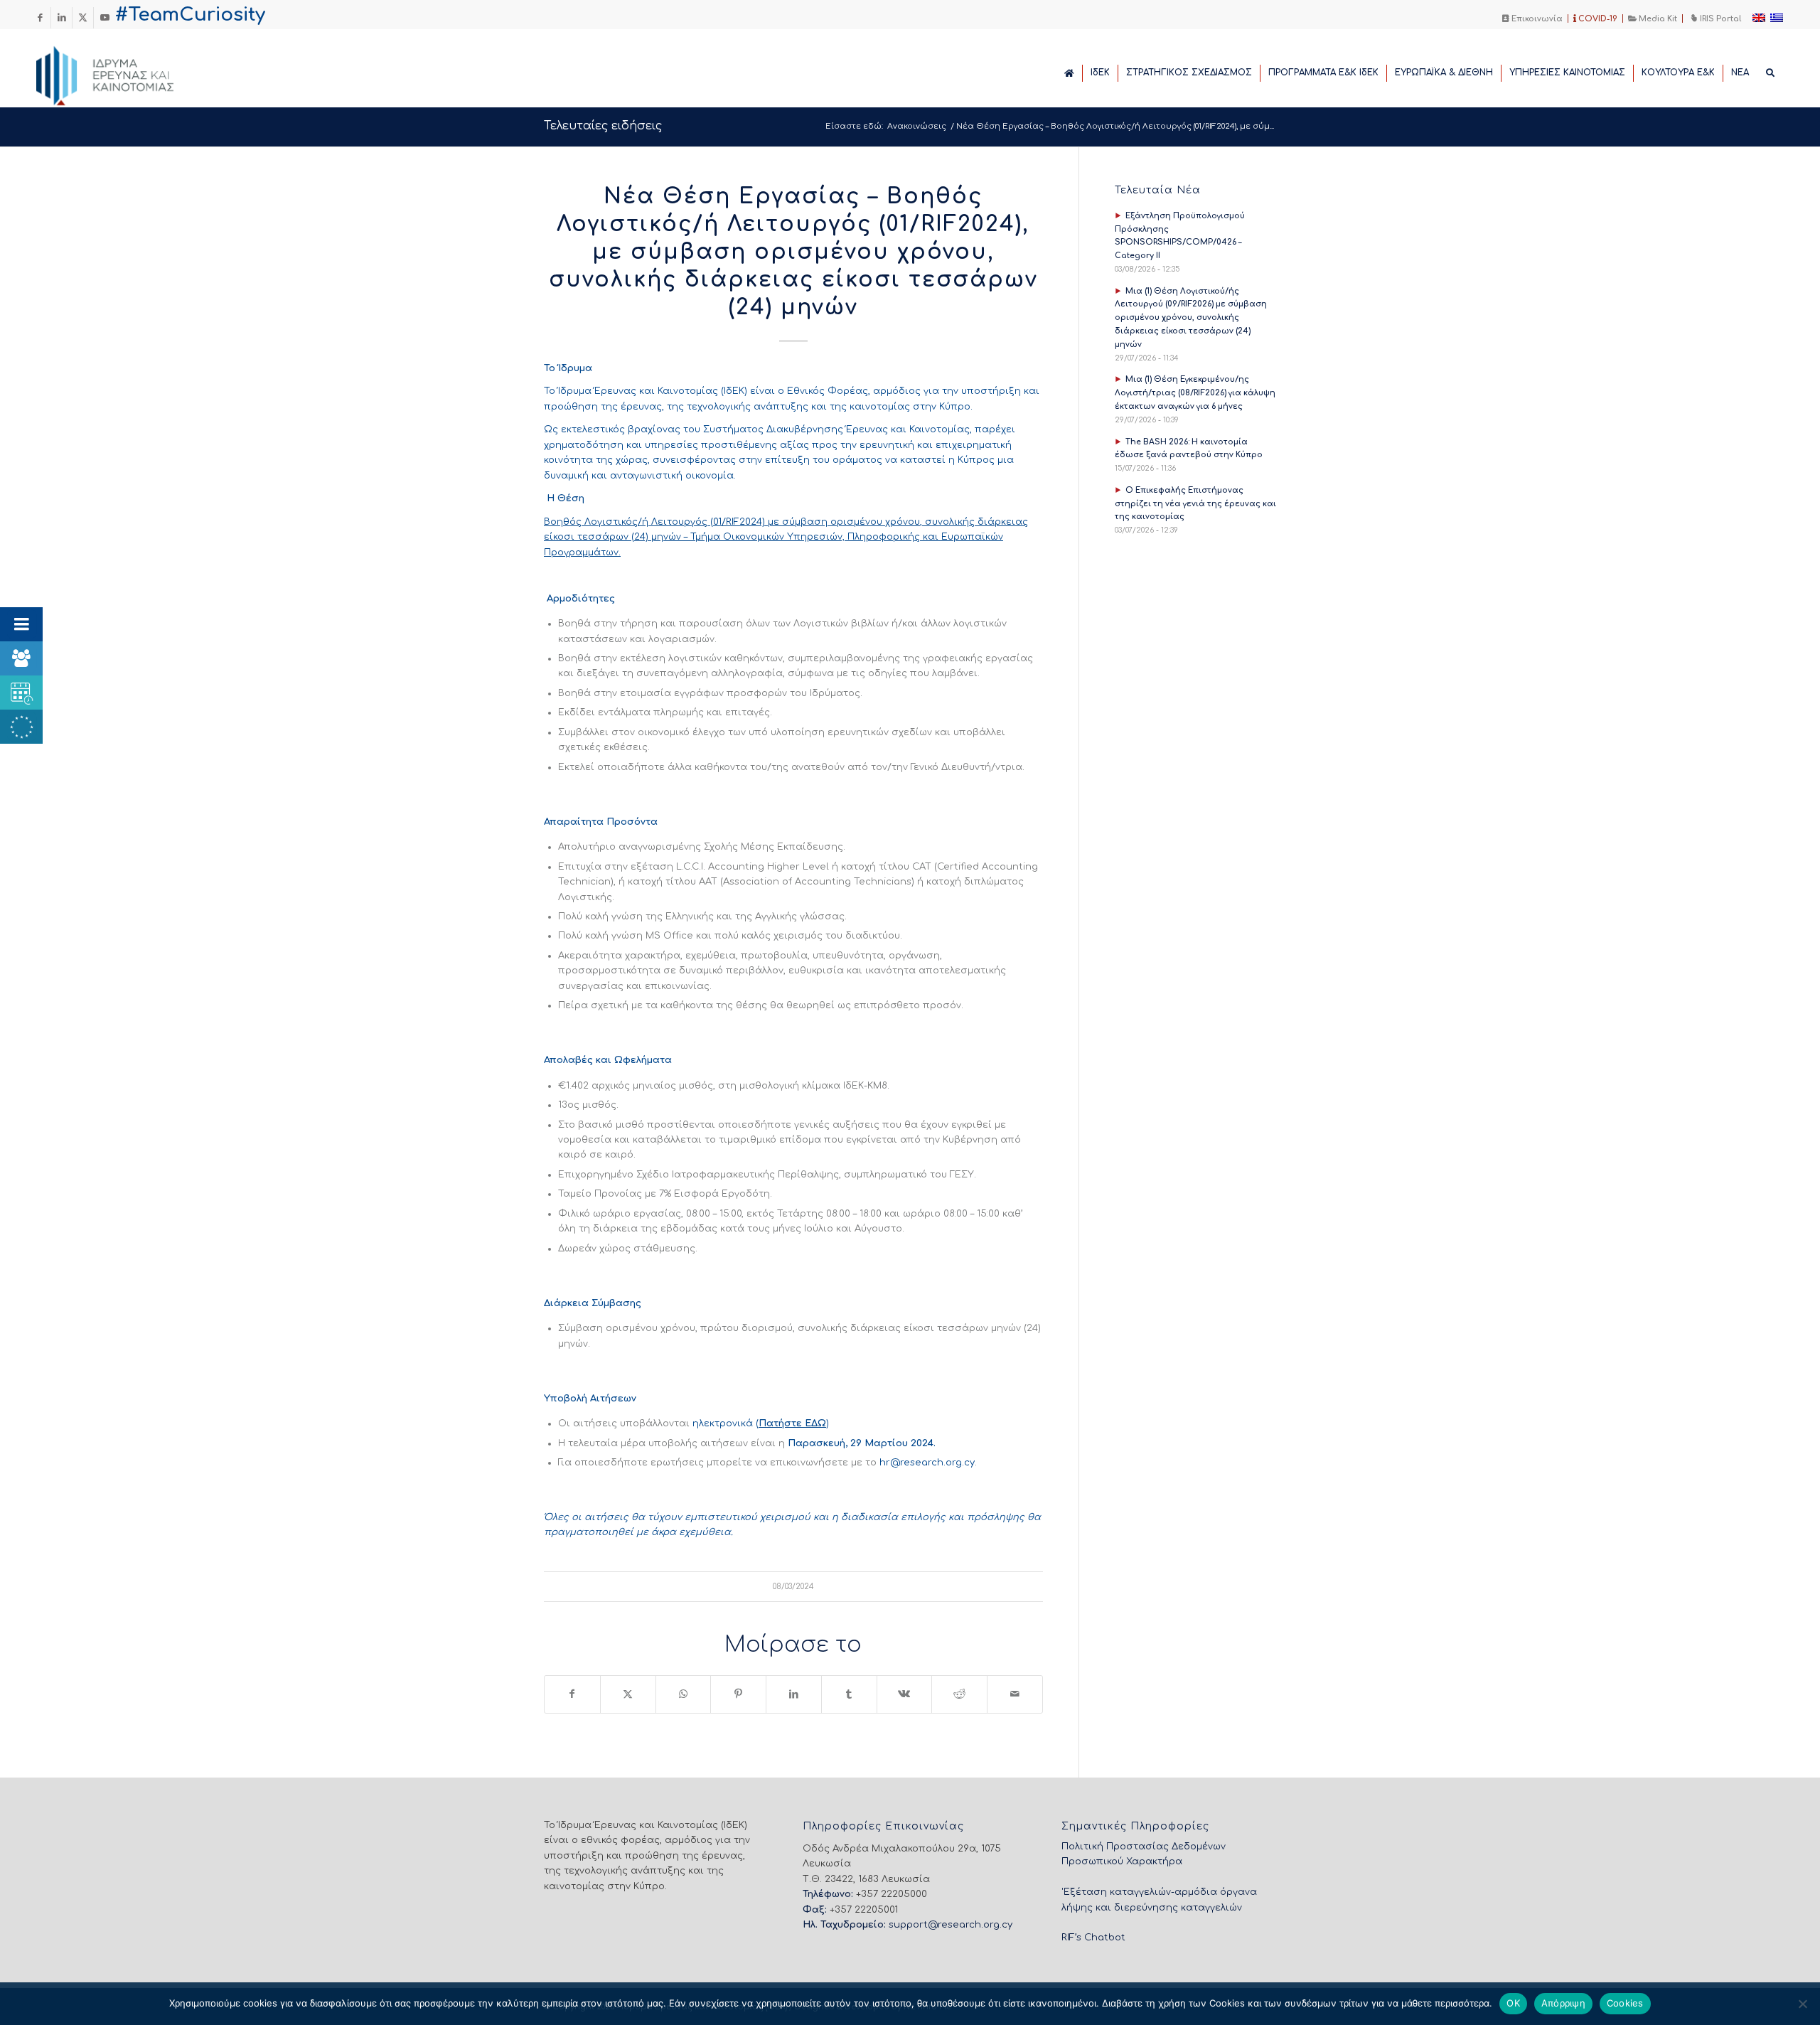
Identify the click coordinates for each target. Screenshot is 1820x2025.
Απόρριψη (1563, 2003)
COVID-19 (1597, 19)
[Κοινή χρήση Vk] (905, 1694)
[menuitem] (1533, 18)
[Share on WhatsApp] (684, 1694)
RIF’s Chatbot (1093, 1938)
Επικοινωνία (1536, 19)
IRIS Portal (1719, 19)
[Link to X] (83, 18)
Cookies (1625, 2003)
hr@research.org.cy (927, 1463)
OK (1513, 2003)
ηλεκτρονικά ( (726, 1423)
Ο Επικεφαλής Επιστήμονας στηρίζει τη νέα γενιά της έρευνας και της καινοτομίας (1195, 504)
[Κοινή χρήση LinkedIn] (794, 1694)
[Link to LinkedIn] (61, 18)
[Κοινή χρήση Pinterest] (738, 1694)
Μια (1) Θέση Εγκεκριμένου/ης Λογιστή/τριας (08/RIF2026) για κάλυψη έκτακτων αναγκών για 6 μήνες (1195, 393)
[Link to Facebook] (40, 18)
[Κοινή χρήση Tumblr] (849, 1694)
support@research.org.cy (951, 1925)
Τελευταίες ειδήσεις (603, 126)
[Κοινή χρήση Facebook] (572, 1694)
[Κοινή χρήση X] (628, 1694)
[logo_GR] (124, 72)
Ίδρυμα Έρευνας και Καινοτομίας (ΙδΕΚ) (653, 391)
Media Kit (1657, 19)
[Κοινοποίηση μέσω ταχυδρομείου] (1015, 1694)
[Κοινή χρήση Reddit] (959, 1694)
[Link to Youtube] (105, 18)
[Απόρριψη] (1802, 2004)
